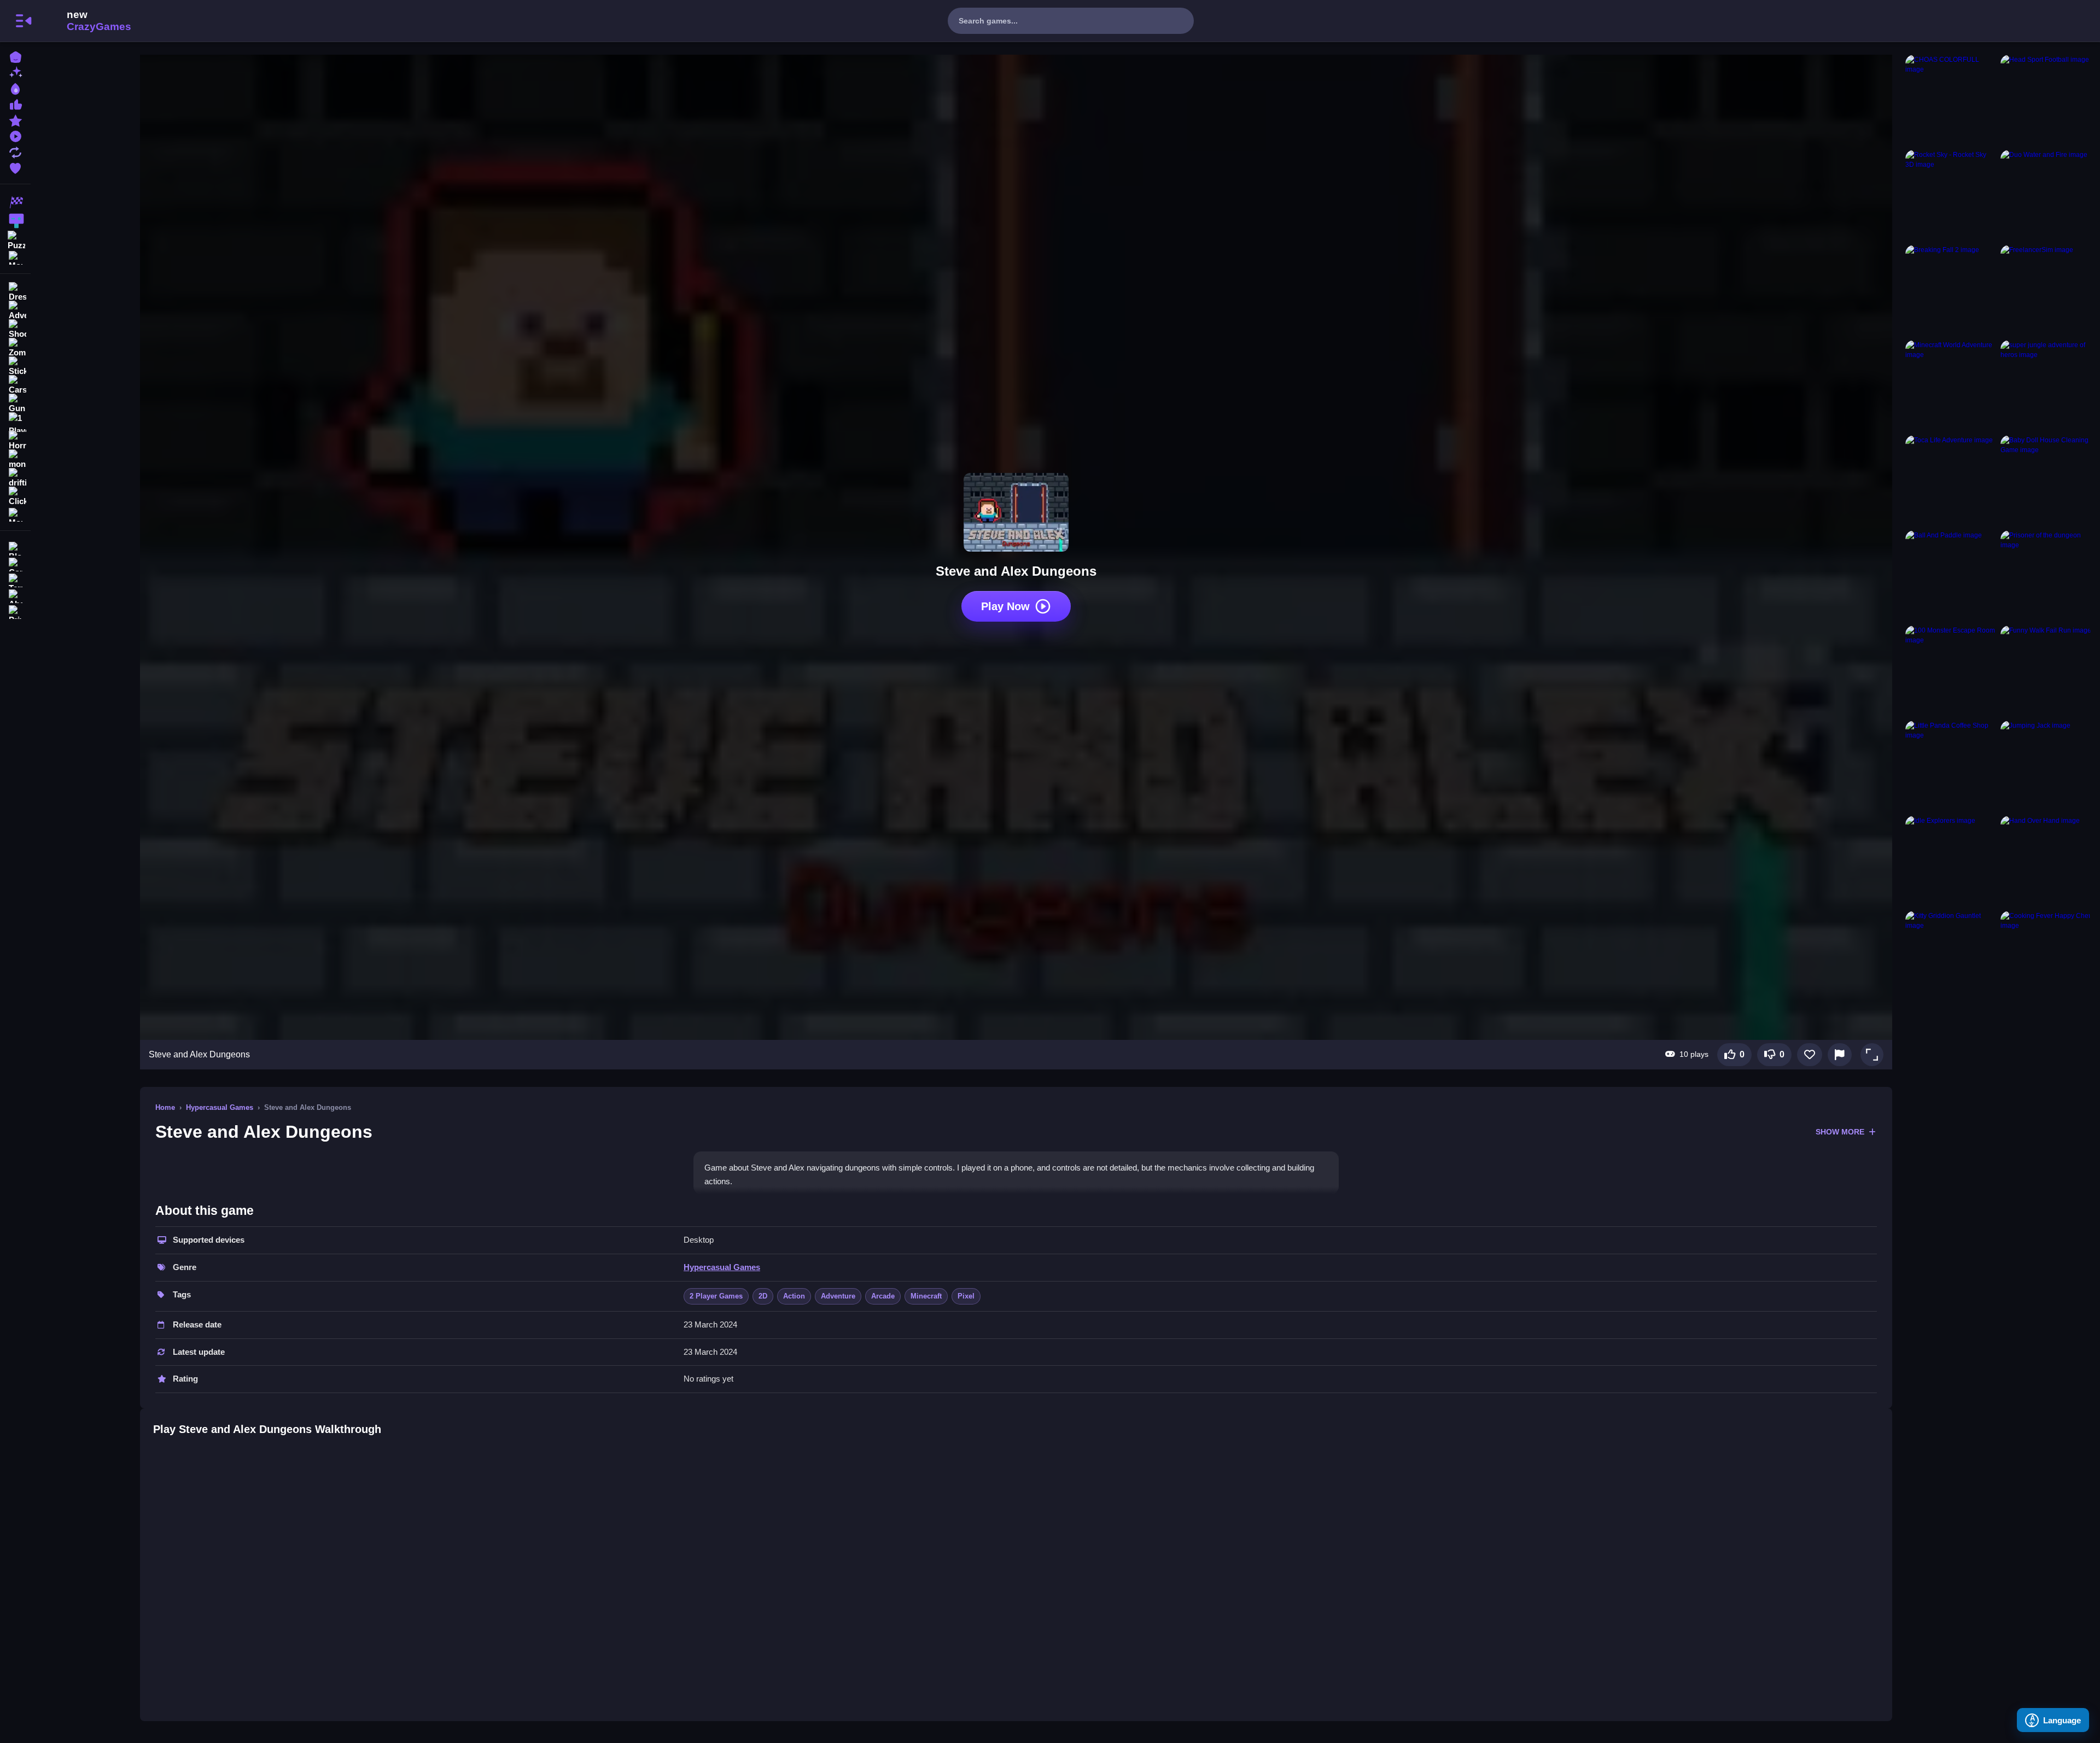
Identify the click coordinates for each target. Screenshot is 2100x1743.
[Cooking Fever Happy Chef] (2046, 956)
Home (165, 1107)
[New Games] (15, 72)
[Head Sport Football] (2046, 100)
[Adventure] (15, 311)
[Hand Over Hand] (2046, 861)
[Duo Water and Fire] (2046, 195)
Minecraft (926, 1296)
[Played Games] (15, 135)
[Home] (15, 56)
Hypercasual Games (220, 1107)
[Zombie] (15, 348)
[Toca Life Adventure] (1951, 481)
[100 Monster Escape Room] (1951, 671)
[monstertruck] (15, 459)
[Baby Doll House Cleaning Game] (2046, 481)
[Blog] (15, 548)
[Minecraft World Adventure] (1951, 385)
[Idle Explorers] (1951, 861)
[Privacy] (15, 611)
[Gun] (15, 403)
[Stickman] (15, 366)
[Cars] (15, 385)
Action (794, 1296)
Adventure (838, 1296)
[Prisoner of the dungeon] (2046, 576)
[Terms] (15, 579)
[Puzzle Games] (15, 239)
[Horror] (15, 441)
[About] (15, 595)
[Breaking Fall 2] (1951, 290)
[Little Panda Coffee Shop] (1951, 766)
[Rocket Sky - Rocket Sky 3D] (1951, 195)
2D (763, 1296)
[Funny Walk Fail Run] (2046, 671)
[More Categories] (15, 257)
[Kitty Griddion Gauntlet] (1951, 956)
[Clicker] (15, 496)
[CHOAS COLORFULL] (1951, 100)
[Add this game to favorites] (1810, 1055)
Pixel (966, 1296)
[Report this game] (1840, 1055)
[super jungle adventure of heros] (2046, 385)
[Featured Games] (15, 119)
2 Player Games (716, 1296)
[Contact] (15, 563)
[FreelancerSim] (2046, 290)
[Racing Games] (15, 202)
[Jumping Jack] (2046, 766)
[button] (1872, 1055)
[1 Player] (15, 422)
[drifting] (15, 478)
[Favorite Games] (15, 167)
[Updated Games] (15, 151)
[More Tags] (15, 514)
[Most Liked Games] (15, 104)
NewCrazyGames (84, 21)
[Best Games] (15, 88)
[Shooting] (15, 329)
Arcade (883, 1296)
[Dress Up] (15, 292)
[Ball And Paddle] (1951, 576)
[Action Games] (15, 221)
